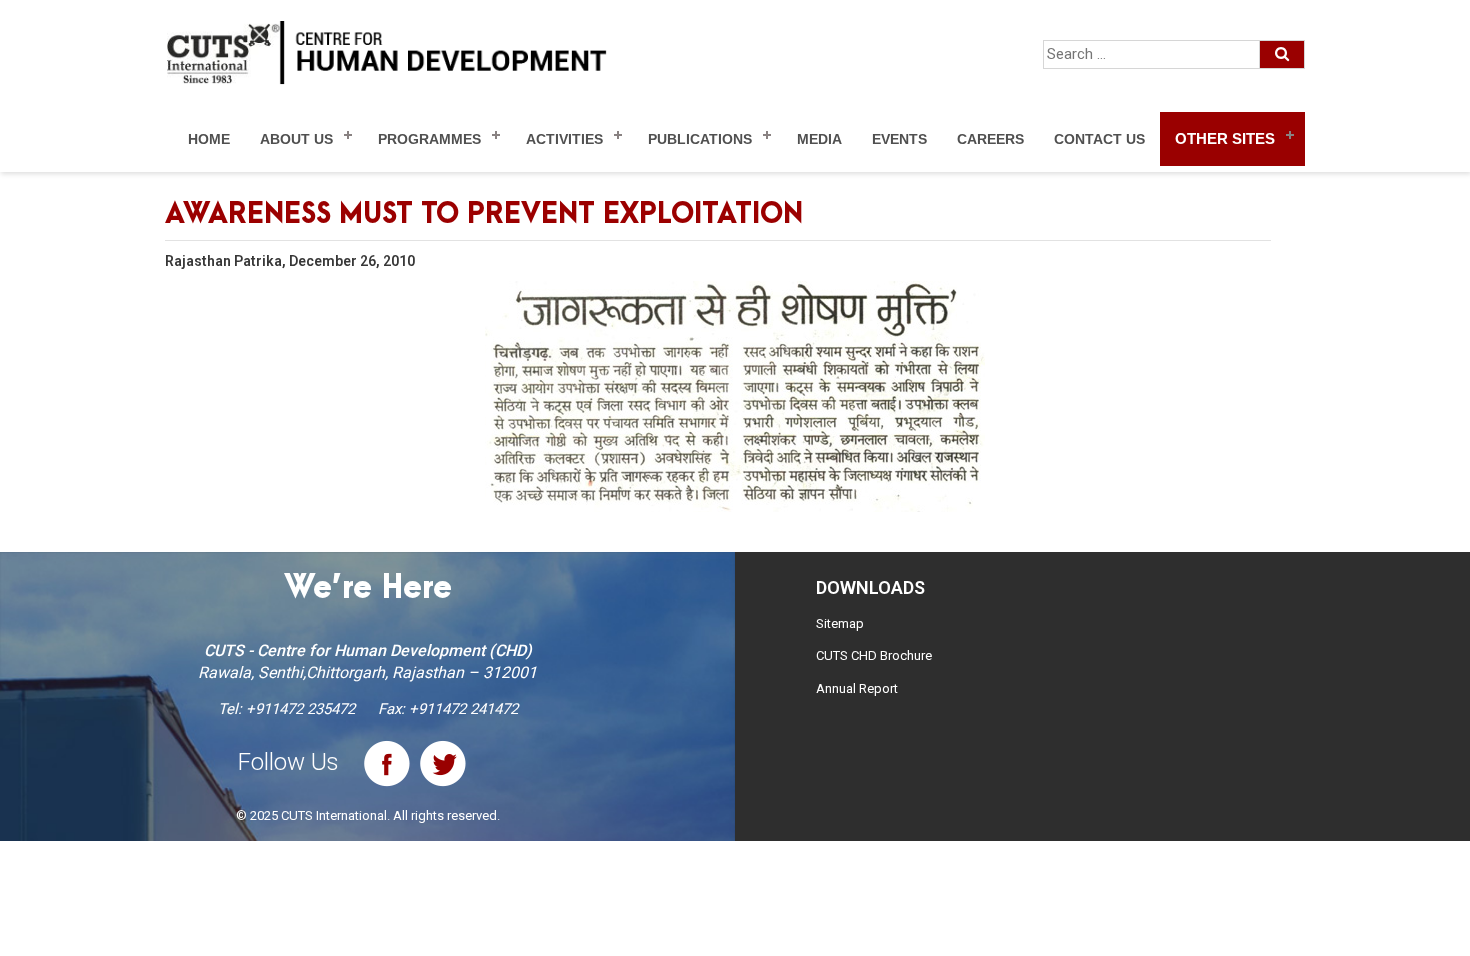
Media (819, 139)
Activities (564, 139)
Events (899, 139)
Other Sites (1225, 138)
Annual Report (857, 688)
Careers (990, 139)
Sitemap (840, 623)
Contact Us (1099, 139)
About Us (296, 139)
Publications (700, 139)
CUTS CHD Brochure (874, 655)
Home (209, 139)
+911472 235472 (300, 709)
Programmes (429, 139)
